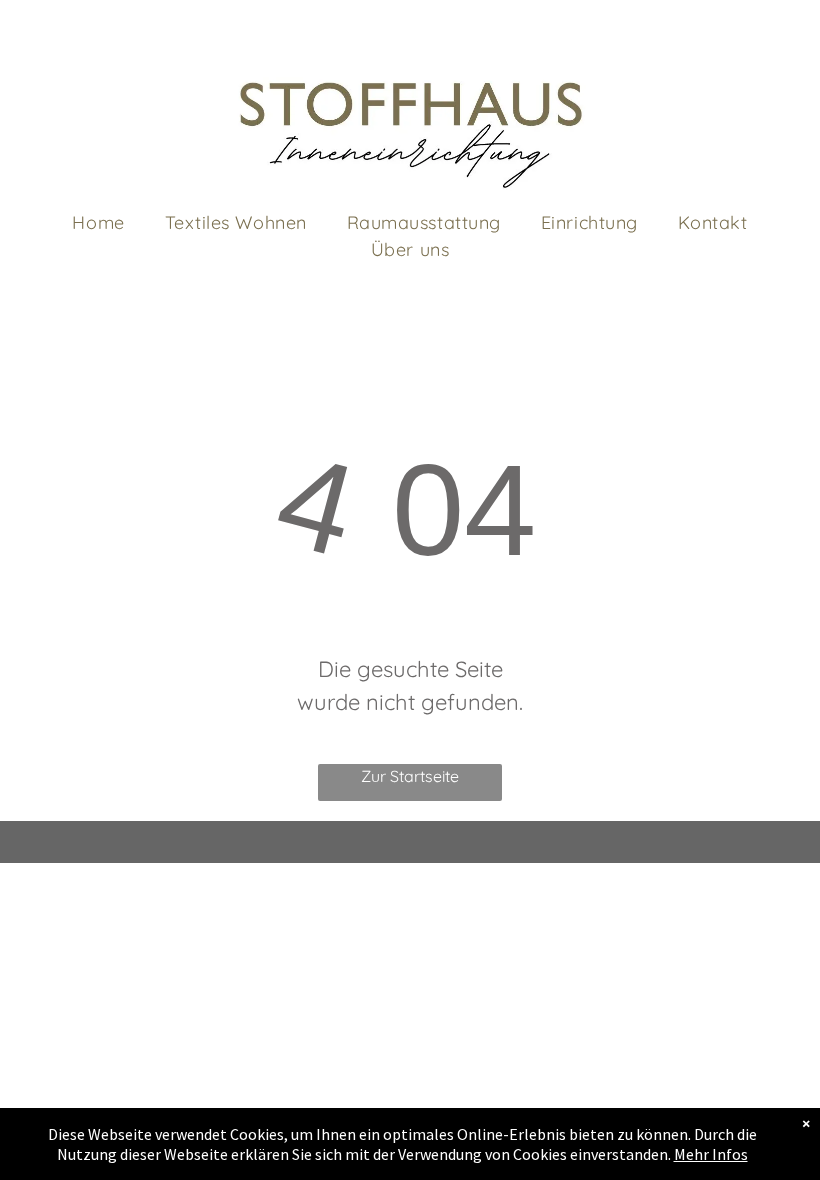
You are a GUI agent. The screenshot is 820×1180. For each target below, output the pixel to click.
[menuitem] (98, 222)
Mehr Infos (711, 1154)
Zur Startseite (410, 776)
